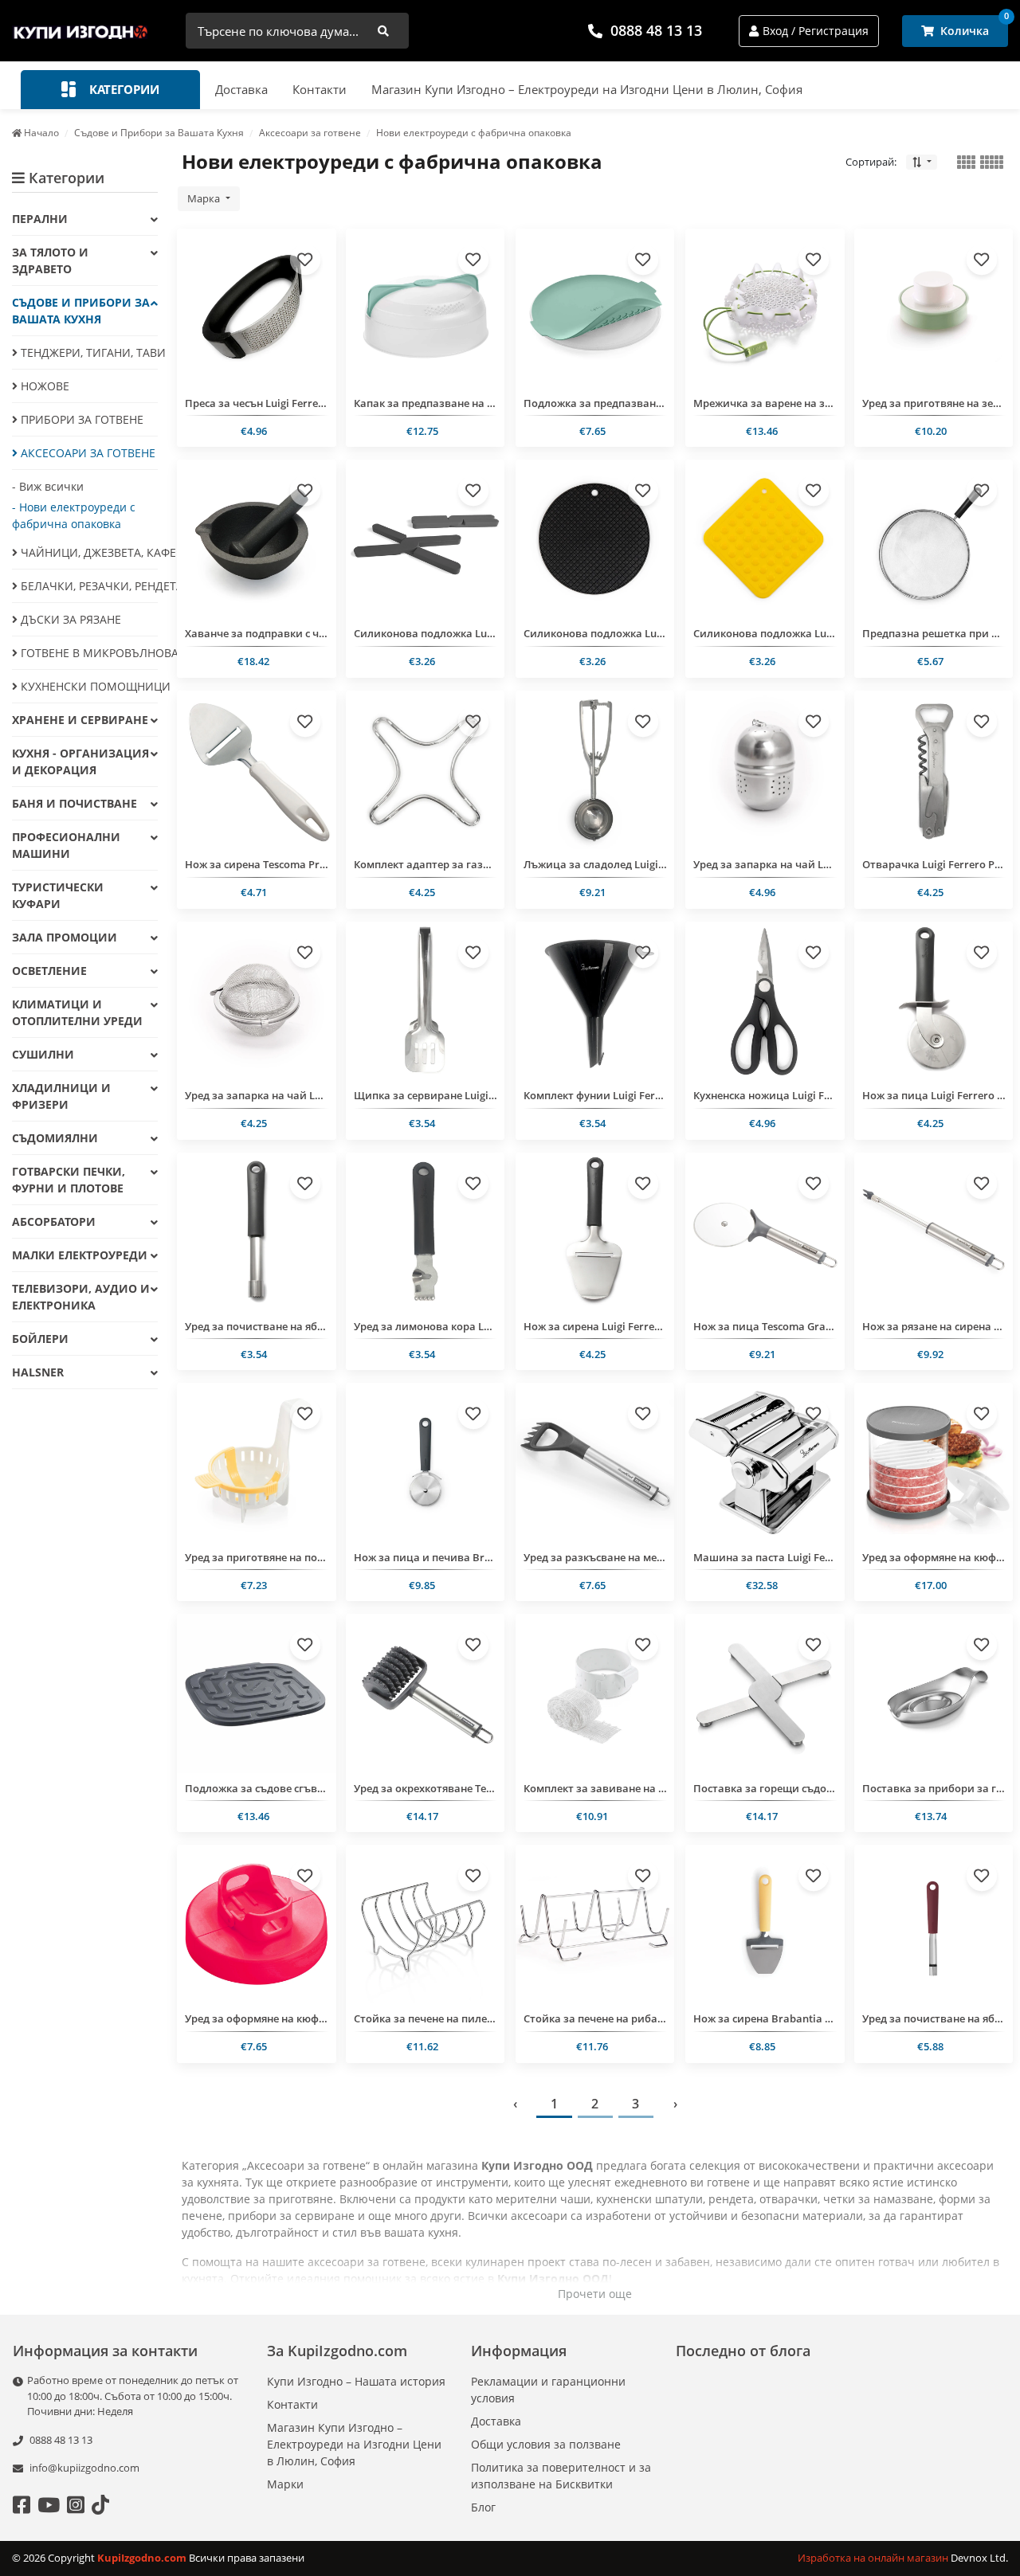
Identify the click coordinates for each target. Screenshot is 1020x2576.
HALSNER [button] (38, 1372)
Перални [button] (40, 219)
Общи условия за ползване (546, 2444)
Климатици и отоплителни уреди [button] (77, 1012)
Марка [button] (205, 198)
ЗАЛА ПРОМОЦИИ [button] (65, 937)
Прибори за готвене (80, 419)
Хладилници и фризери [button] (61, 1096)
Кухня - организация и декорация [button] (80, 761)
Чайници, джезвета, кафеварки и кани (88, 552)
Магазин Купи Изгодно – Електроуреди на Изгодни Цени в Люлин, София (587, 89)
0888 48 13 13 (656, 30)
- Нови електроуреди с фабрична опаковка (74, 515)
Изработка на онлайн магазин (874, 2558)
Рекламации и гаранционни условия (548, 2390)
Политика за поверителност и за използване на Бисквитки (561, 2476)
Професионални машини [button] (66, 845)
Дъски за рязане (69, 619)
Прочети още (595, 2294)
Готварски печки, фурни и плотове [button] (69, 1180)
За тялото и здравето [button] (50, 260)
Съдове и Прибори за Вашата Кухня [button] (81, 311)
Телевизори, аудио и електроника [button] (81, 1297)
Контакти (320, 89)
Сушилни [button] (43, 1054)
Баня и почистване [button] (75, 803)
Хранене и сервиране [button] (80, 720)
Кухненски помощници (88, 686)
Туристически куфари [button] (58, 895)
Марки (285, 2484)
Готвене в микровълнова (88, 653)
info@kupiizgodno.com (84, 2468)
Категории (123, 89)
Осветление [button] (49, 971)
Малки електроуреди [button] (80, 1255)
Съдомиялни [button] (55, 1138)
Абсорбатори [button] (54, 1221)
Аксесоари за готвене (86, 453)
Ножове (43, 386)
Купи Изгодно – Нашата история (356, 2381)
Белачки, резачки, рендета (88, 586)
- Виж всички (48, 486)
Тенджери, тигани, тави (88, 352)
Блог (483, 2507)
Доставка (241, 89)
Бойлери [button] (40, 1339)
